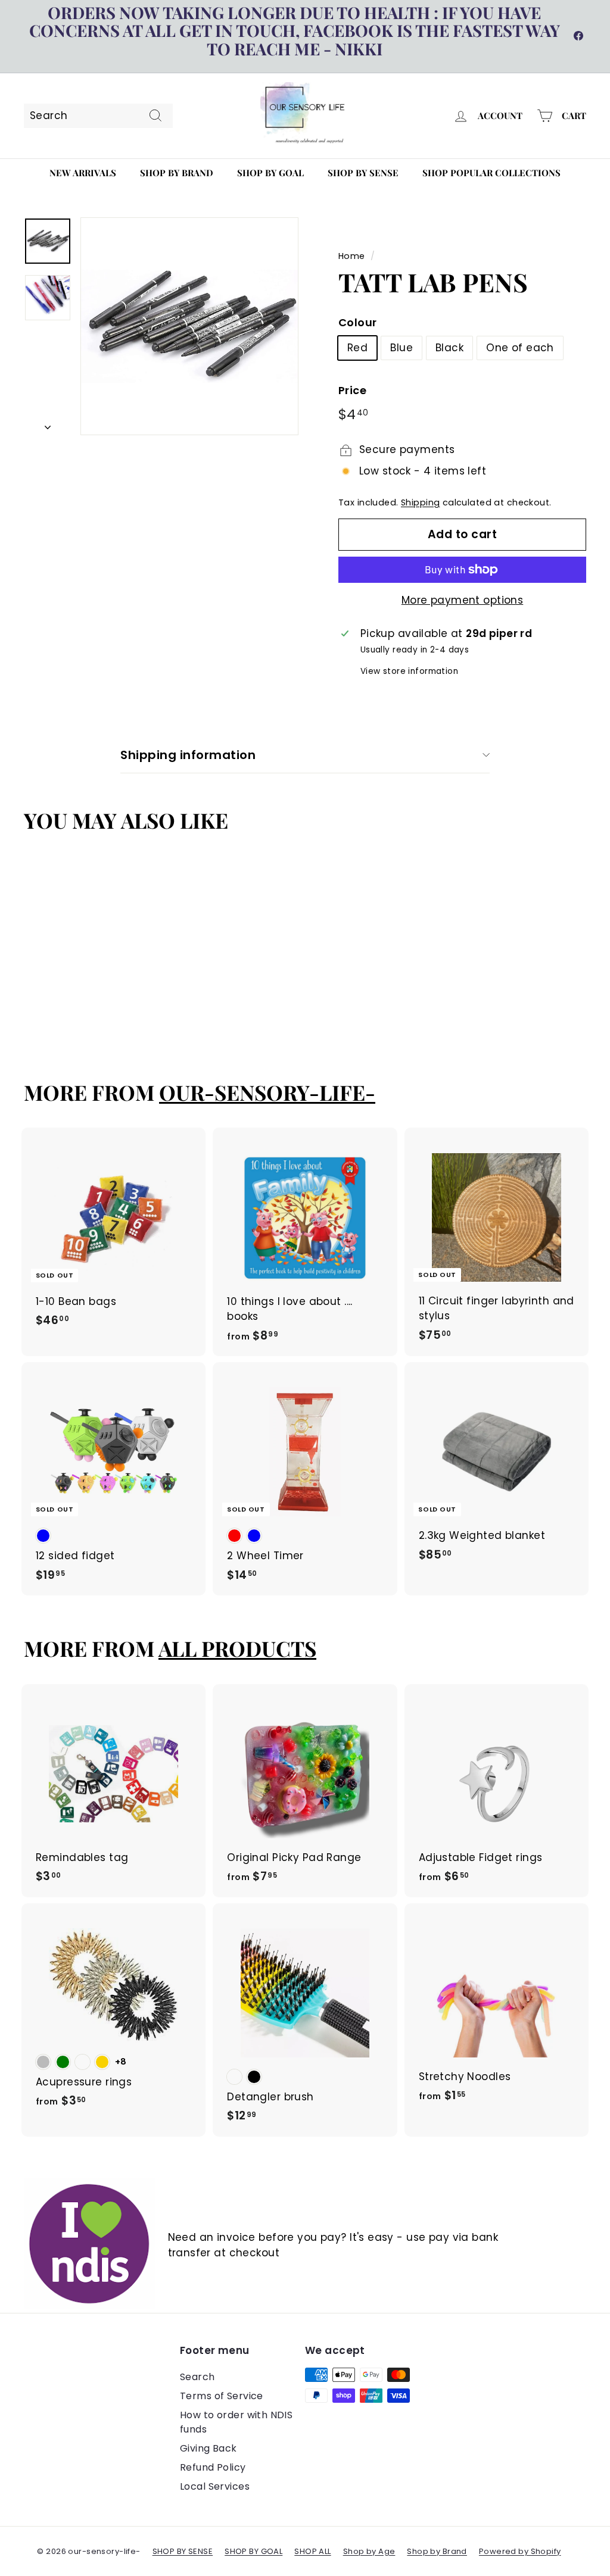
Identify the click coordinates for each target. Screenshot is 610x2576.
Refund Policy (213, 2467)
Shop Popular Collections (491, 173)
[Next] (48, 424)
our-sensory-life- (267, 1092)
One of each (520, 348)
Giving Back (208, 2448)
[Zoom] (189, 326)
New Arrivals (83, 173)
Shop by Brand (177, 173)
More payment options (463, 600)
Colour (358, 322)
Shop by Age (369, 2551)
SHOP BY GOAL (253, 2551)
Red (357, 348)
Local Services (215, 2486)
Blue (402, 348)
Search (197, 2377)
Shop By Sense (363, 173)
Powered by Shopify (520, 2551)
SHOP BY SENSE (183, 2551)
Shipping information (188, 755)
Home (352, 256)
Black (449, 348)
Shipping (420, 502)
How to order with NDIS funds (236, 2422)
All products (237, 1648)
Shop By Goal (270, 173)
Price (352, 390)
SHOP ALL (312, 2551)
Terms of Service (222, 2396)
